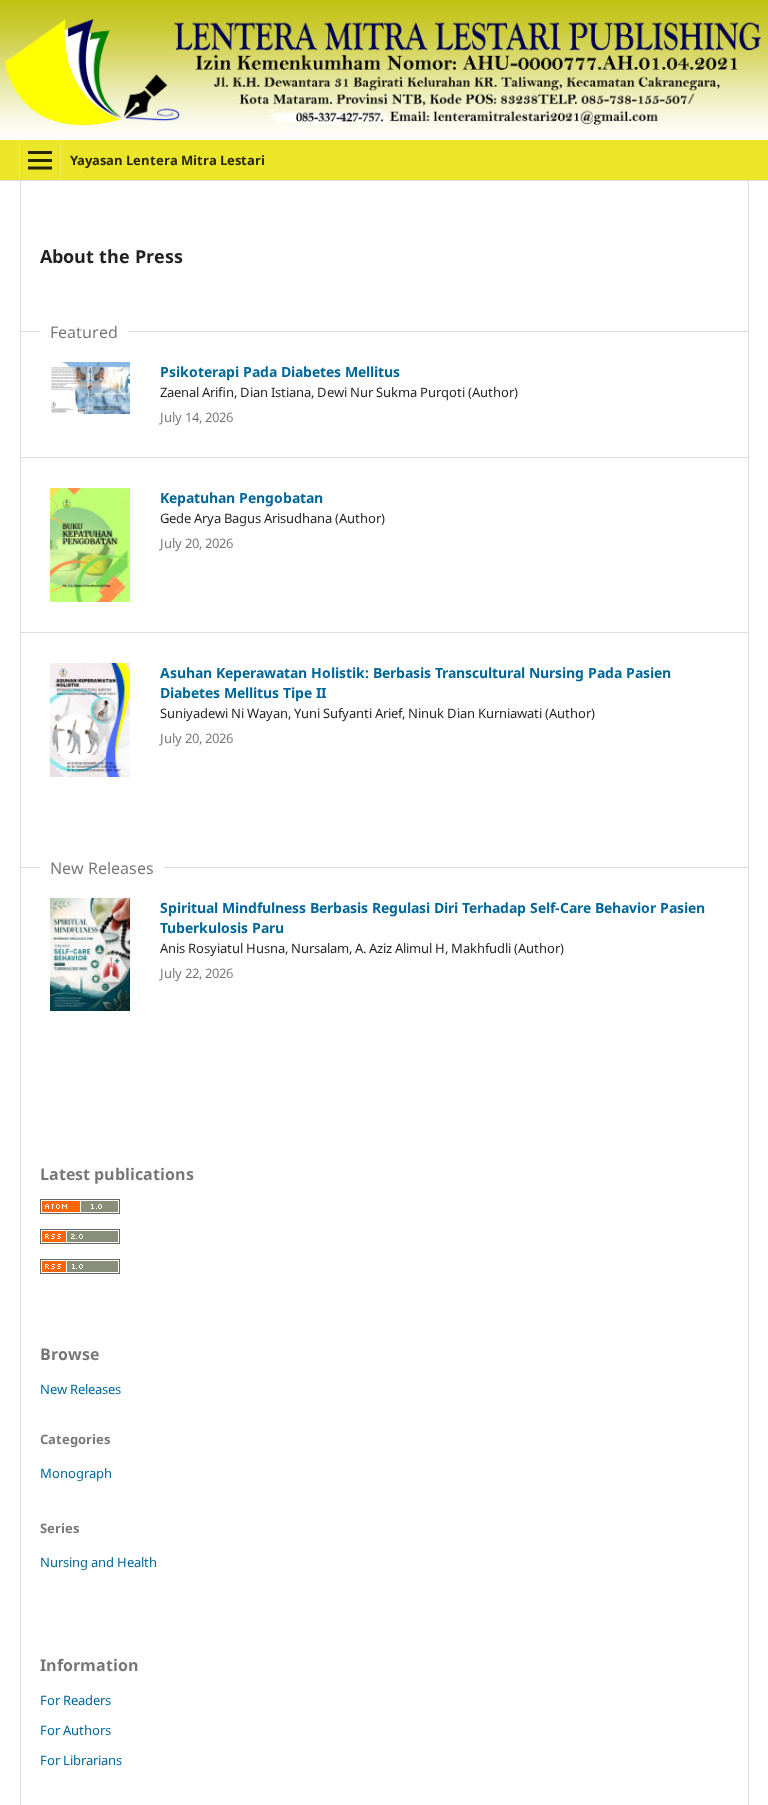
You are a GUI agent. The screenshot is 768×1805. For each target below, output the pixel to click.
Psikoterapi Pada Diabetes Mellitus (280, 371)
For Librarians (81, 1760)
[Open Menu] (40, 160)
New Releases (80, 1389)
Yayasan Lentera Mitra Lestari (167, 160)
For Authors (75, 1730)
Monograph (76, 1473)
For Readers (75, 1700)
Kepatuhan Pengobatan (241, 497)
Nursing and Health (98, 1562)
